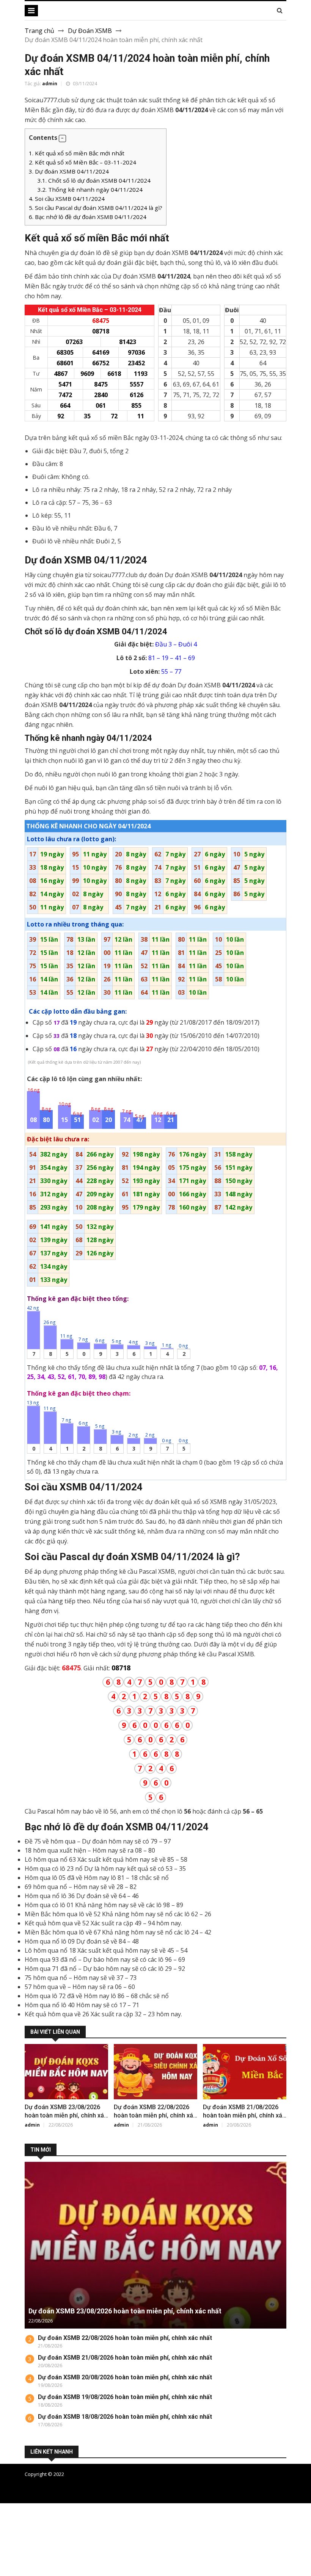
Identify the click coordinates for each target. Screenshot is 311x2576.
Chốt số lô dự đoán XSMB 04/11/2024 (94, 180)
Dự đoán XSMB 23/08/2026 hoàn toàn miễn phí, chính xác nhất (66, 2115)
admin (50, 84)
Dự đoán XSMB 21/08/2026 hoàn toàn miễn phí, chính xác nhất (244, 2115)
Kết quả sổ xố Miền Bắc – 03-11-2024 (82, 162)
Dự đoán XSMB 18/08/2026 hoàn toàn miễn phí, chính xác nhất (125, 2417)
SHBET (10, 2526)
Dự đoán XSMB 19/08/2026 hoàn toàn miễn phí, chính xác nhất (125, 2397)
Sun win (11, 2562)
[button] (62, 139)
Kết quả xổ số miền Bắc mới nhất (77, 153)
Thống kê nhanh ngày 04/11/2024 (90, 189)
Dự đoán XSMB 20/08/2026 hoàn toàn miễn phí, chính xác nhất (125, 2377)
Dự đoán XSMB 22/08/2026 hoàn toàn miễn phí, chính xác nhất (155, 2115)
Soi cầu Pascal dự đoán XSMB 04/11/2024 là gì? (96, 208)
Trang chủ (39, 31)
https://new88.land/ (47, 2535)
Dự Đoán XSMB (90, 31)
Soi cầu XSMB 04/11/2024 (67, 199)
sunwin (48, 2571)
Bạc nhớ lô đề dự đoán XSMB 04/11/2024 (88, 217)
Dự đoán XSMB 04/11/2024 (69, 171)
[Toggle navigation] (31, 11)
